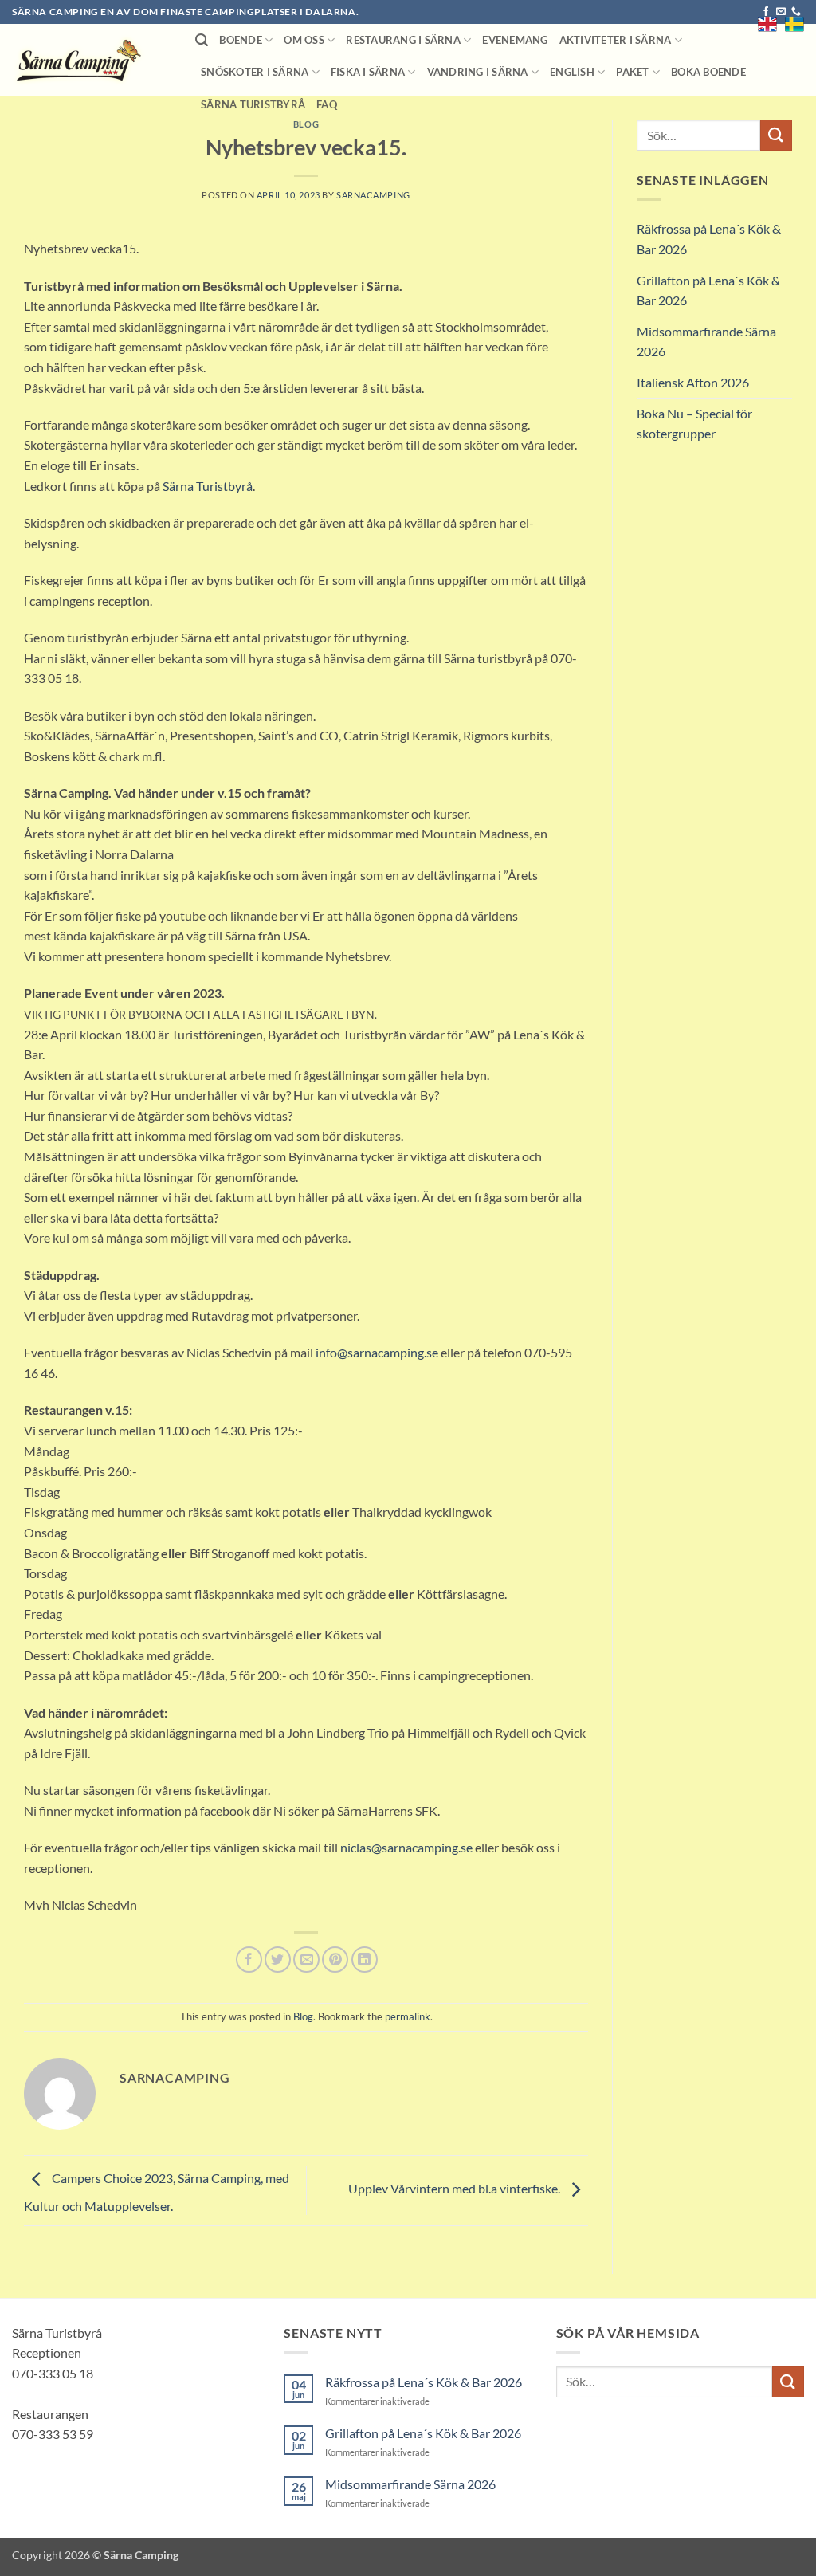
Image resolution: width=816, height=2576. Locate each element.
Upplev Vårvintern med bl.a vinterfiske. (455, 2188)
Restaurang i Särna (403, 40)
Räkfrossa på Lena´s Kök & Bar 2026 (709, 239)
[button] (202, 40)
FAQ (327, 104)
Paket (632, 72)
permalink (408, 2016)
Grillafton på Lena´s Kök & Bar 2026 (708, 291)
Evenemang (515, 40)
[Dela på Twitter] (278, 1959)
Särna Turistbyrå (253, 104)
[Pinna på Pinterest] (335, 1959)
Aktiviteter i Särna (616, 40)
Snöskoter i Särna (255, 72)
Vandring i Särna (478, 72)
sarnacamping (373, 195)
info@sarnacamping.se (377, 1352)
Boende (241, 40)
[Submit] (776, 135)
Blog (306, 124)
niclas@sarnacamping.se (406, 1847)
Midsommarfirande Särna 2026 (706, 342)
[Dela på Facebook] (249, 1959)
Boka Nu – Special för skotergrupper (694, 424)
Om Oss (304, 40)
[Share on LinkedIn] (365, 1959)
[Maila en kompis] (306, 1959)
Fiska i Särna (368, 72)
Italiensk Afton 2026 (693, 382)
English (572, 72)
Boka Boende (708, 72)
